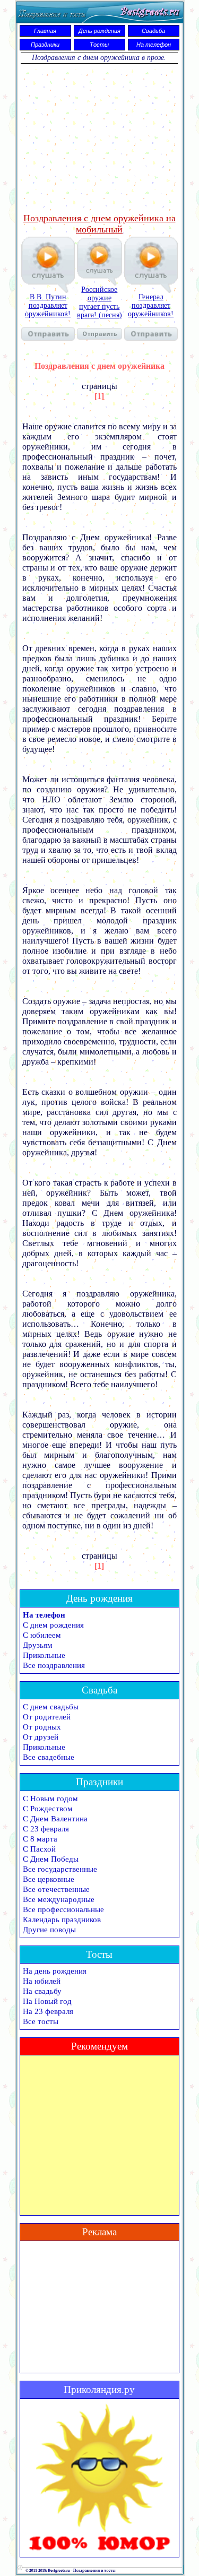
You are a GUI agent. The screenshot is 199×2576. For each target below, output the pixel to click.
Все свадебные (49, 1757)
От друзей (41, 1737)
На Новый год (47, 2001)
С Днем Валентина (55, 1819)
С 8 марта (40, 1839)
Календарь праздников (62, 1920)
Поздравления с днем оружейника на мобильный (99, 224)
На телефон (154, 45)
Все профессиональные (63, 1909)
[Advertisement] (99, 139)
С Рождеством (48, 1809)
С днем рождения (53, 1625)
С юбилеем (42, 1635)
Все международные (59, 1899)
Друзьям (38, 1645)
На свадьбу (42, 1991)
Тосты (99, 45)
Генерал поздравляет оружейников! (151, 305)
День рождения (99, 31)
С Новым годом (50, 1799)
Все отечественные (56, 1889)
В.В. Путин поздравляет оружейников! (48, 305)
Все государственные (60, 1869)
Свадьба (153, 31)
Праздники (45, 45)
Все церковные (49, 1879)
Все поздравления (54, 1665)
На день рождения (55, 1971)
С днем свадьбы (51, 1707)
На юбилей (42, 1981)
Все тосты (41, 2021)
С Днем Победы (51, 1859)
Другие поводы (49, 1930)
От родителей (47, 1717)
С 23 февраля (46, 1829)
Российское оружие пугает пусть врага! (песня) (99, 302)
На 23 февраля (48, 2011)
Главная (45, 31)
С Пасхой (39, 1849)
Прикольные (44, 1655)
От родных (42, 1727)
